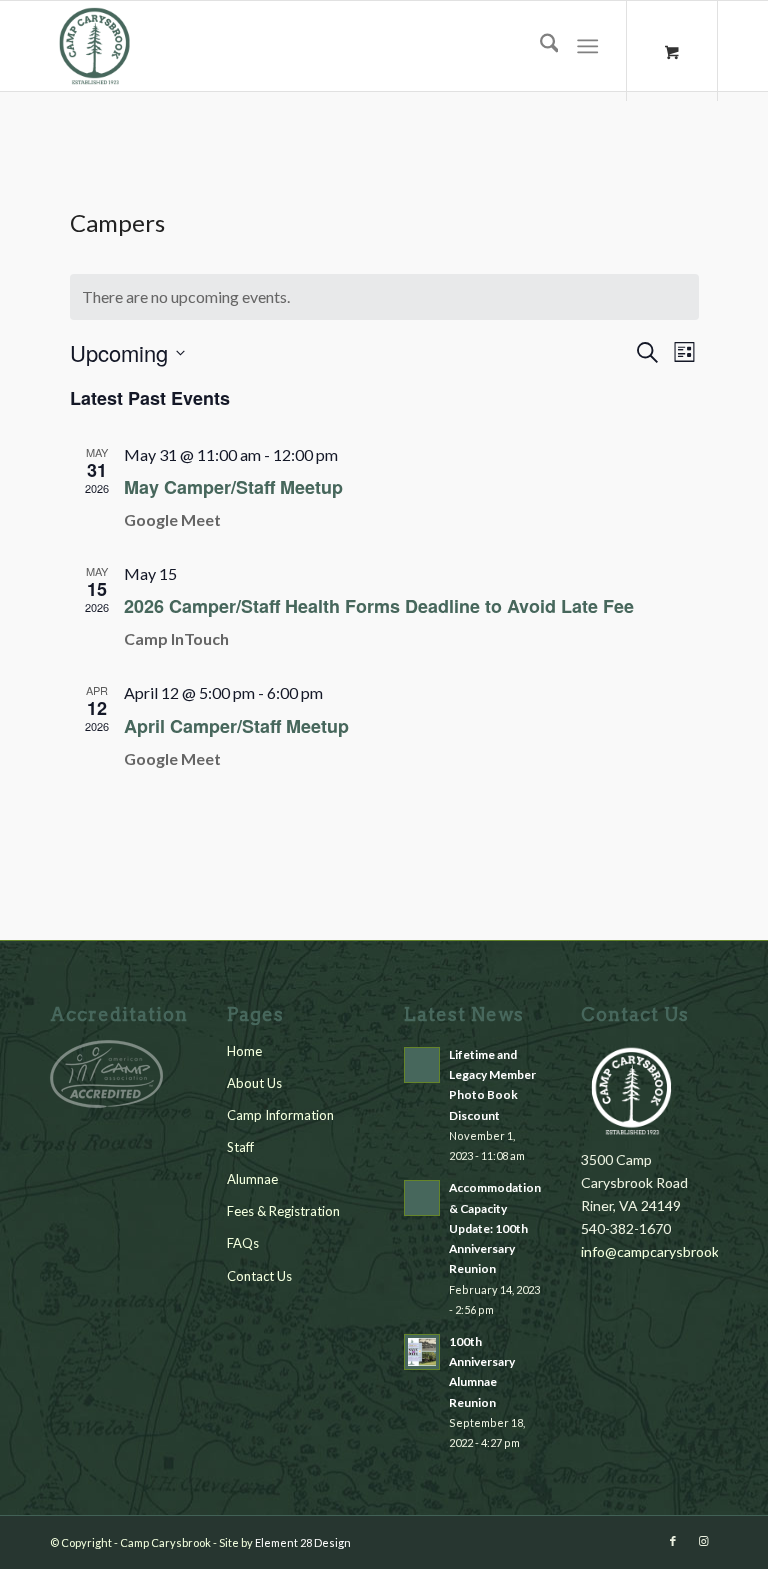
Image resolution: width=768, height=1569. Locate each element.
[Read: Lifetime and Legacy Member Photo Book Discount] (422, 1065)
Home (244, 1051)
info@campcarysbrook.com (664, 1251)
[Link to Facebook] (673, 1541)
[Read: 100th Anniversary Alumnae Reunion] (422, 1352)
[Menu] (588, 46)
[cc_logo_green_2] (95, 46)
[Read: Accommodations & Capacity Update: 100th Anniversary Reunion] (422, 1198)
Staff (240, 1147)
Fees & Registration (283, 1211)
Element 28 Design (303, 1542)
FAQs (243, 1243)
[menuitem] (539, 46)
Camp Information (280, 1115)
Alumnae (252, 1179)
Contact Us (259, 1276)
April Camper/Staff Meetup (236, 726)
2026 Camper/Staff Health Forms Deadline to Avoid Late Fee (379, 606)
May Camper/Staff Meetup (233, 487)
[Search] (539, 46)
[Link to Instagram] (703, 1541)
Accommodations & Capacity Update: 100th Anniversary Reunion (498, 1228)
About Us (254, 1083)
